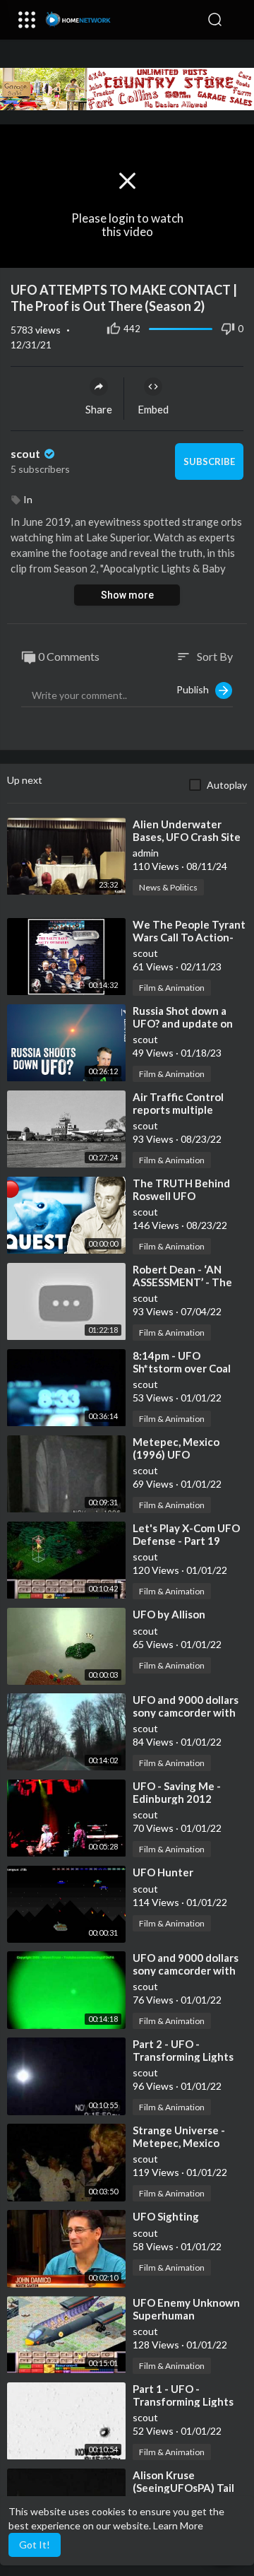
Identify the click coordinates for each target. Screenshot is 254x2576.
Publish (196, 689)
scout (26, 453)
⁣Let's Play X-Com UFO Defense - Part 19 (186, 1534)
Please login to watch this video (127, 225)
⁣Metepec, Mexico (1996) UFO (176, 1448)
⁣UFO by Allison (169, 1614)
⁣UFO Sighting (166, 2216)
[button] (236, 20)
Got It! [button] (35, 2545)
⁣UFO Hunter (163, 1872)
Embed (153, 409)
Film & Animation (172, 988)
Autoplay (227, 785)
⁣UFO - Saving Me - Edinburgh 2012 (177, 1792)
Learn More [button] (178, 2525)
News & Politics (168, 887)
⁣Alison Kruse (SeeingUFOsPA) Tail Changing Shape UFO (185, 2488)
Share (99, 409)
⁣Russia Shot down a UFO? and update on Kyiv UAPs (183, 1023)
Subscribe (209, 461)
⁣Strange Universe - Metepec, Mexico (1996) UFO (179, 2143)
